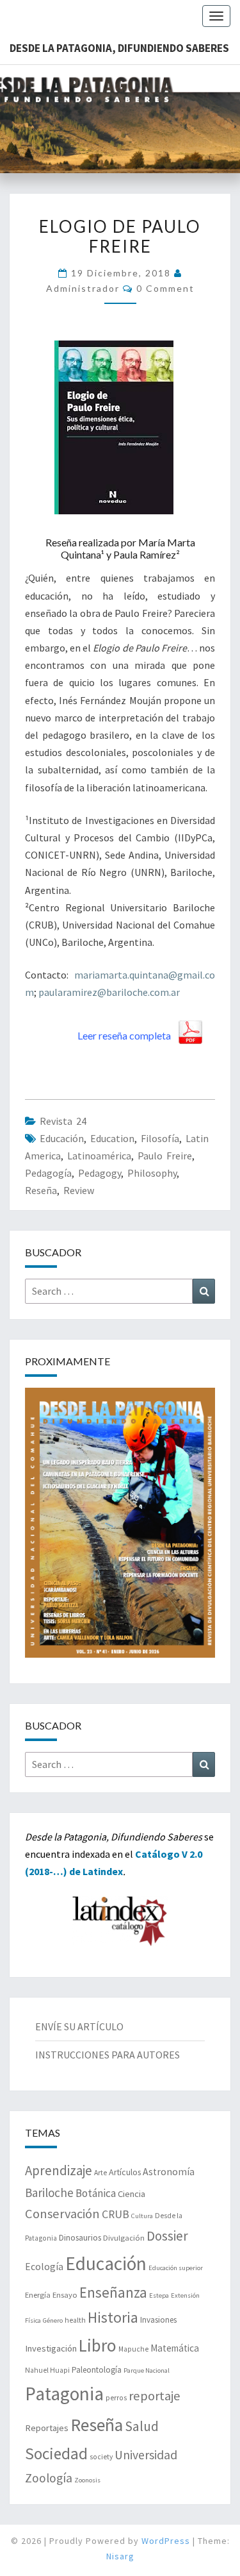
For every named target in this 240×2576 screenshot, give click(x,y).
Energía (38, 2295)
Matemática (175, 2348)
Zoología (49, 2478)
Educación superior (176, 2268)
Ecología (44, 2267)
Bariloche (49, 2193)
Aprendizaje (59, 2170)
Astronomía (169, 2172)
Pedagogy (100, 1173)
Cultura (142, 2216)
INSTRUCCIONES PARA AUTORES (108, 2055)
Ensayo (65, 2295)
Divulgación (124, 2238)
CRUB (116, 2214)
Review (79, 1190)
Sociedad (56, 2454)
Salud (142, 2426)
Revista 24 (63, 1121)
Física (33, 2320)
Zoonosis (87, 2480)
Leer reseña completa (128, 1035)
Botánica (96, 2193)
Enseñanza (113, 2292)
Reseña (41, 1190)
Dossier (167, 2236)
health (75, 2320)
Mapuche (133, 2349)
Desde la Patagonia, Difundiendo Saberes (119, 48)
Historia (113, 2317)
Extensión (185, 2295)
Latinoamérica (99, 1156)
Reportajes (47, 2428)
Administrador (83, 288)
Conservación (62, 2214)
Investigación (51, 2348)
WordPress (166, 2541)
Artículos (125, 2172)
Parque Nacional (147, 2370)
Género (53, 2320)
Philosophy (152, 1173)
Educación (62, 1138)
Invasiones (158, 2320)
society (101, 2457)
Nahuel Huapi (47, 2370)
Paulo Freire (165, 1156)
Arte (100, 2173)
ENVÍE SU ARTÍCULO (79, 2026)
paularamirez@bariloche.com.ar (109, 992)
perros (116, 2398)
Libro (98, 2345)
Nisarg (120, 2556)
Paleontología (97, 2370)
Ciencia (132, 2194)
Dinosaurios (80, 2237)
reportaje (155, 2396)
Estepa (159, 2295)
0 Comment (165, 288)
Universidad (146, 2455)
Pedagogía (48, 1173)
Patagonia (64, 2394)
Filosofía (160, 1138)
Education (112, 1138)
